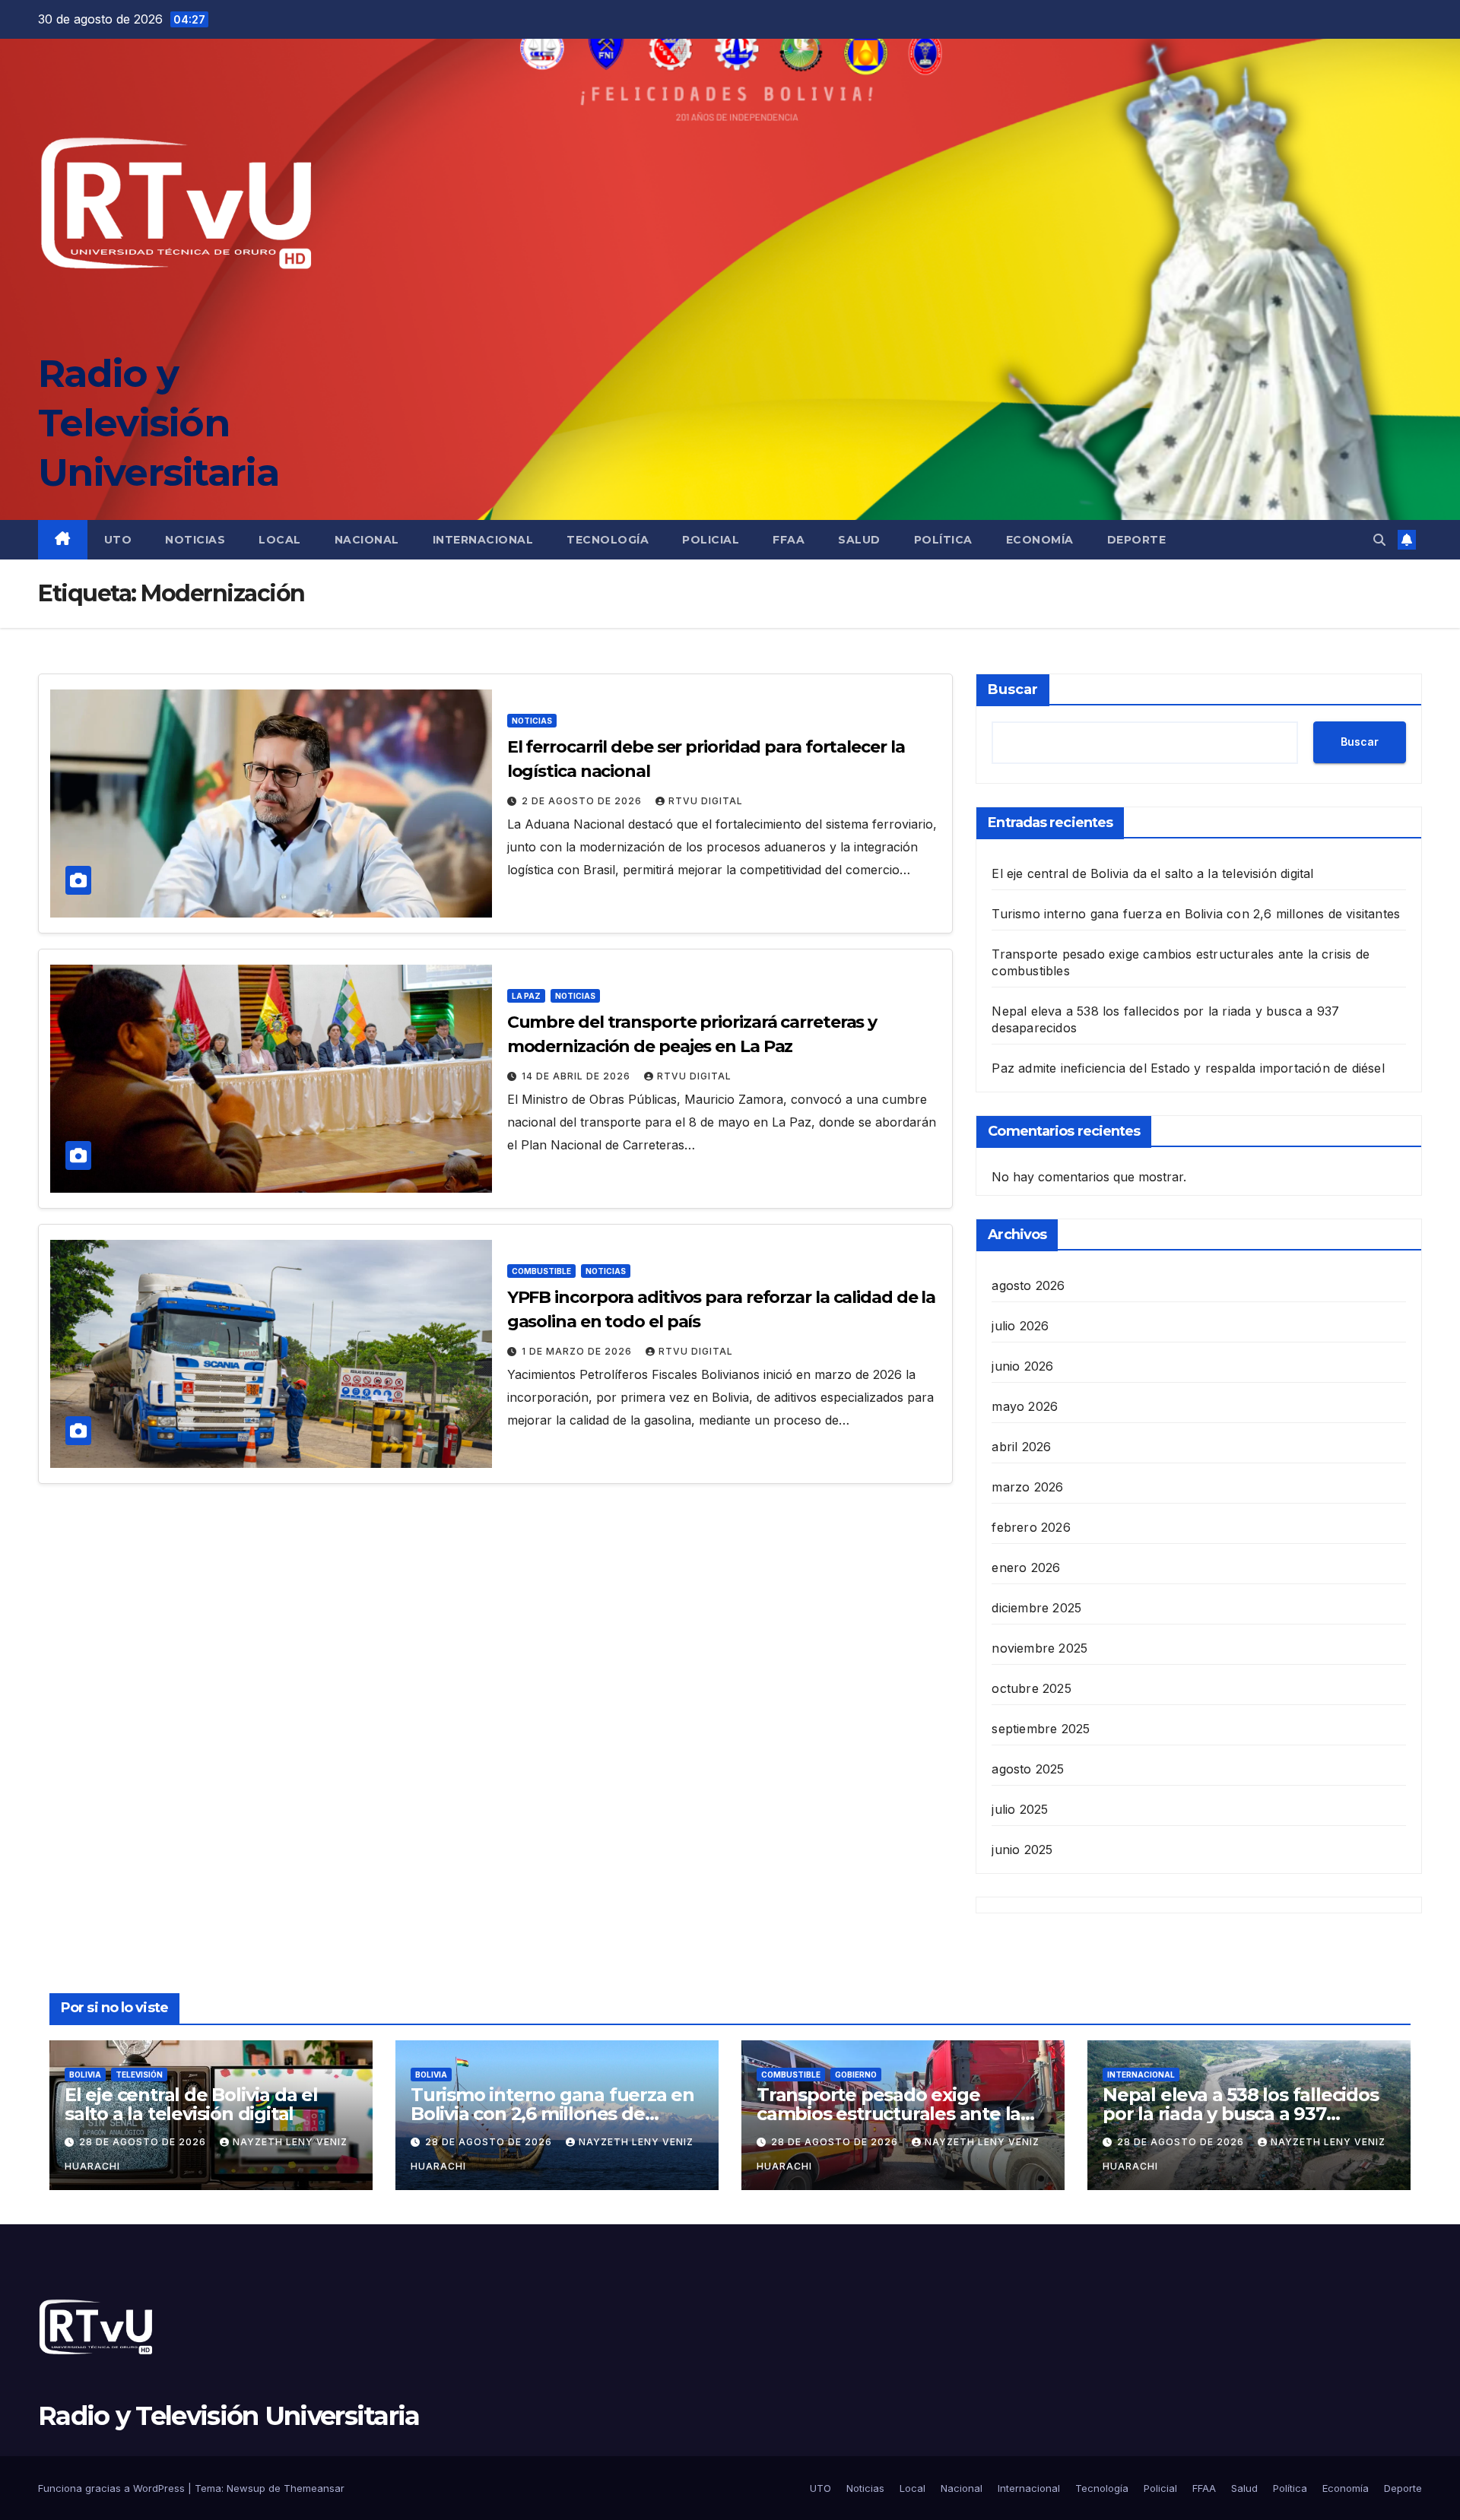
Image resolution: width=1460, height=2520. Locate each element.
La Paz (526, 996)
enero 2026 (1026, 1567)
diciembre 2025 (1036, 1608)
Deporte (1137, 540)
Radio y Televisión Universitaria (158, 423)
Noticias (195, 540)
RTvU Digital (706, 801)
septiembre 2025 (1041, 1729)
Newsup (246, 2488)
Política (943, 540)
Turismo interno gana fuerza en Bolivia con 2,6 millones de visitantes (1196, 914)
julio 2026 (1020, 1326)
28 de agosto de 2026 (144, 2142)
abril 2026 (1021, 1447)
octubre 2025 (1031, 1688)
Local (280, 540)
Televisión (139, 2075)
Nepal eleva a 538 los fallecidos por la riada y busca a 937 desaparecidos (1241, 2114)
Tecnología (608, 540)
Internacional (483, 540)
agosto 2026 (1028, 1285)
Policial (711, 540)
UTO (118, 540)
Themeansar (314, 2488)
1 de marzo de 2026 (578, 1351)
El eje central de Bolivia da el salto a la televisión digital (1152, 873)
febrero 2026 (1031, 1527)
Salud (859, 540)
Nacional (367, 540)
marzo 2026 (1027, 1487)
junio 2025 (1022, 1850)
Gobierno (856, 2075)
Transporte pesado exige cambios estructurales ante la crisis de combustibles (889, 2114)
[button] (1379, 540)
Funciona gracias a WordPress (113, 2488)
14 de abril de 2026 (578, 1076)
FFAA (789, 540)
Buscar (1013, 689)
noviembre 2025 (1039, 1648)
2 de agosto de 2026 (583, 801)
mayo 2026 (1025, 1406)
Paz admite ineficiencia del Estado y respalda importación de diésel (1188, 1068)
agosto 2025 (1028, 1769)
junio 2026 (1022, 1366)
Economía (1040, 540)
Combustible (541, 1271)
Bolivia (85, 2075)
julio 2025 (1020, 1809)
